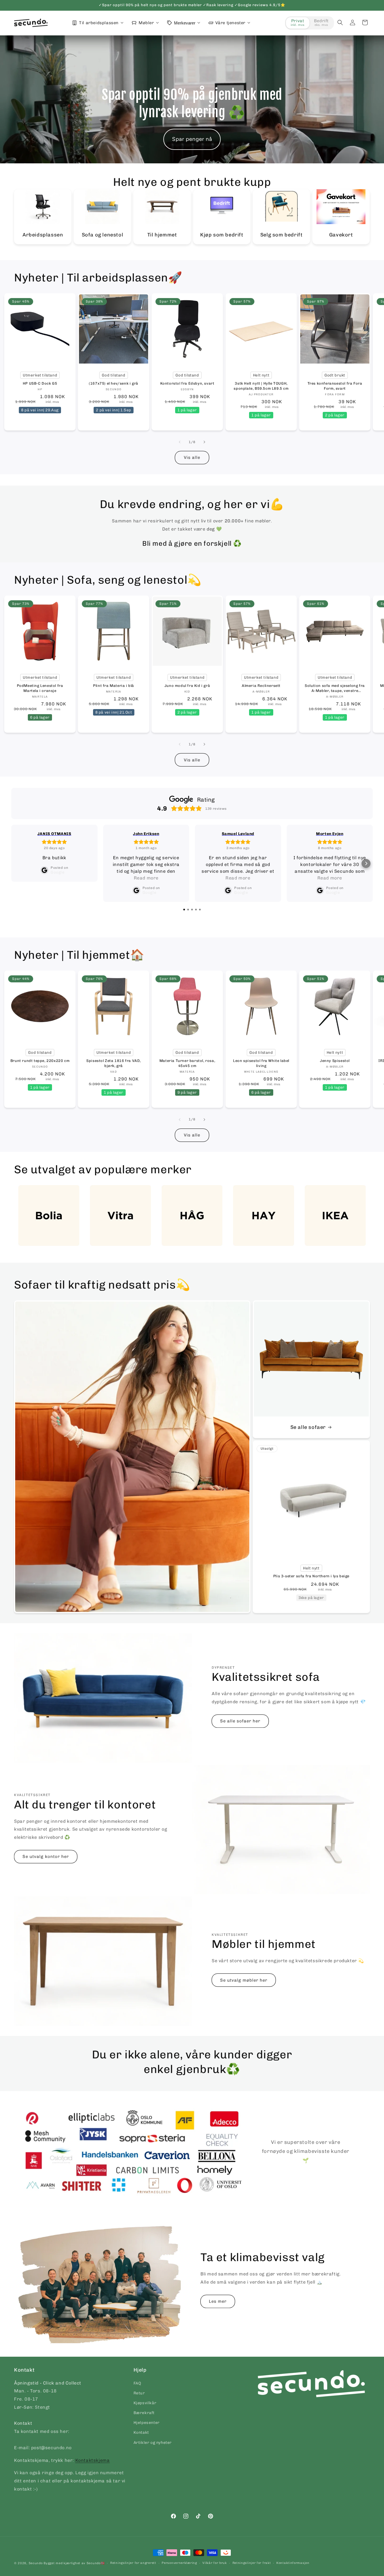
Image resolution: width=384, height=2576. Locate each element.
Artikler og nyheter (153, 2443)
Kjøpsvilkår (145, 2403)
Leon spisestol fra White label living (261, 1063)
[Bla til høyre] (204, 442)
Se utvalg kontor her (46, 1857)
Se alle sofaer (308, 1427)
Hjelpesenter (147, 2423)
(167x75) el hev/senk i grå (114, 383)
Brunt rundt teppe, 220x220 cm (40, 1061)
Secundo (36, 2563)
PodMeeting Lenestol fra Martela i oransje (40, 688)
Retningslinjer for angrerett (133, 2563)
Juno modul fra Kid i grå (187, 686)
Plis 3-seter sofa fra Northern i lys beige (311, 1576)
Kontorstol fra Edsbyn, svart (187, 383)
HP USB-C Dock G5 (40, 383)
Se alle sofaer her (240, 1721)
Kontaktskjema (93, 2460)
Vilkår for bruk (215, 2563)
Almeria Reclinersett (261, 686)
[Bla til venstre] (180, 442)
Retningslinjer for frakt (252, 2563)
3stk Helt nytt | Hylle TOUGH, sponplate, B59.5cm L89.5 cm (261, 386)
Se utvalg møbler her (244, 1980)
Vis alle (192, 457)
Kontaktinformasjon (293, 2563)
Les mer (218, 2301)
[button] (340, 22)
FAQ (137, 2383)
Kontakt (141, 2432)
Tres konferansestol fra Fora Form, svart (335, 386)
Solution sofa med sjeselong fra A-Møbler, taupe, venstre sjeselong (335, 688)
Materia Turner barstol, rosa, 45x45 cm (187, 1063)
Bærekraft (144, 2413)
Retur (139, 2393)
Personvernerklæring (179, 2563)
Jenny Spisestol (335, 1061)
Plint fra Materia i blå (114, 686)
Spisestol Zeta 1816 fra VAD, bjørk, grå (114, 1063)
